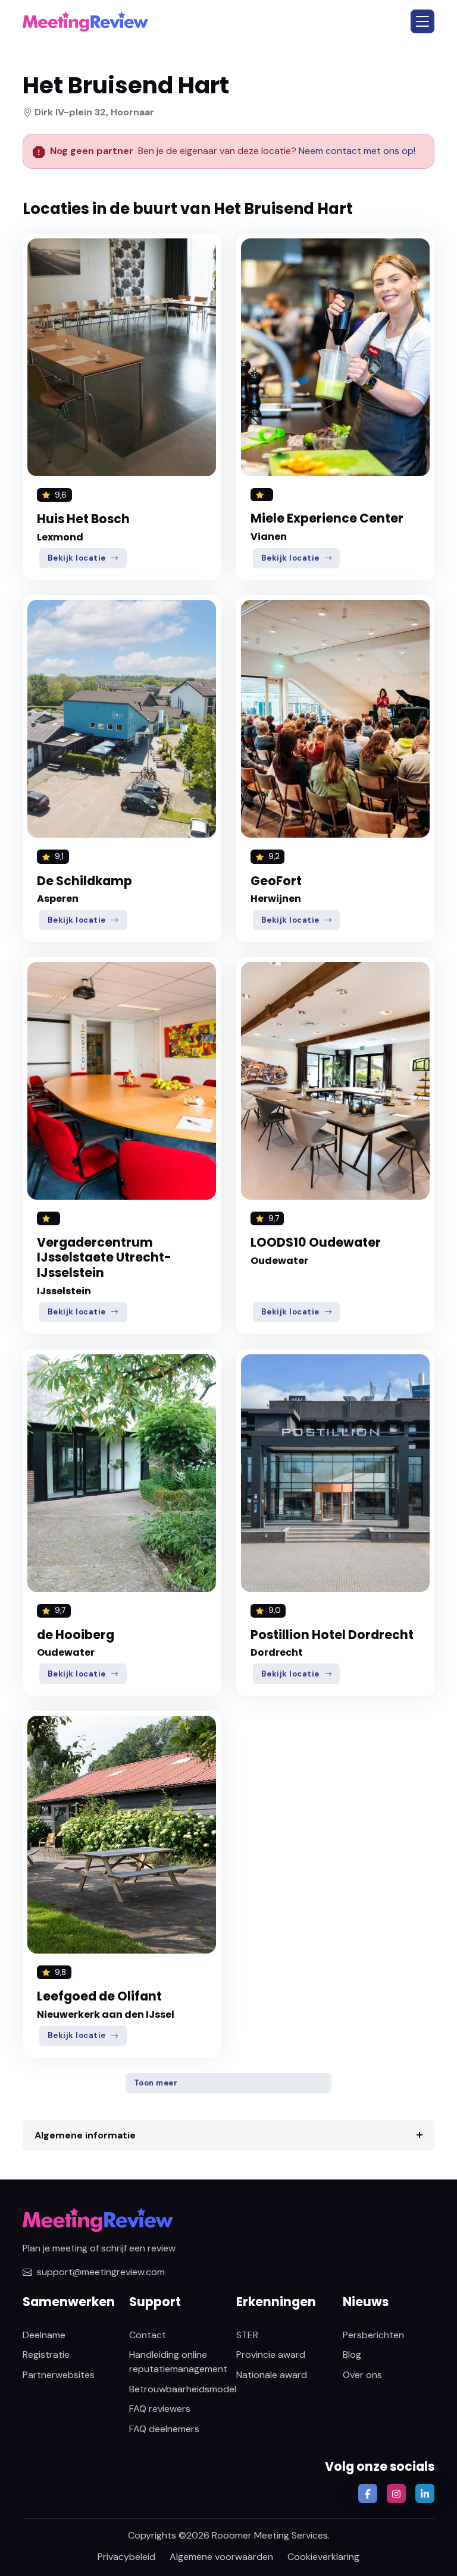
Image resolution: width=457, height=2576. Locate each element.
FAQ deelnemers (164, 2429)
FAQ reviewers (160, 2409)
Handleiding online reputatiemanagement (178, 2362)
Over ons (362, 2375)
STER (247, 2335)
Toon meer (156, 2083)
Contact (148, 2335)
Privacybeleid (126, 2557)
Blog (352, 2355)
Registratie (46, 2355)
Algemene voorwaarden (221, 2557)
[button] (422, 21)
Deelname (44, 2335)
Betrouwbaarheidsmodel (183, 2389)
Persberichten (373, 2335)
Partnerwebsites (59, 2375)
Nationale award (272, 2375)
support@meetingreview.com (101, 2272)
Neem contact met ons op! (357, 151)
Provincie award (271, 2355)
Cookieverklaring (323, 2557)
